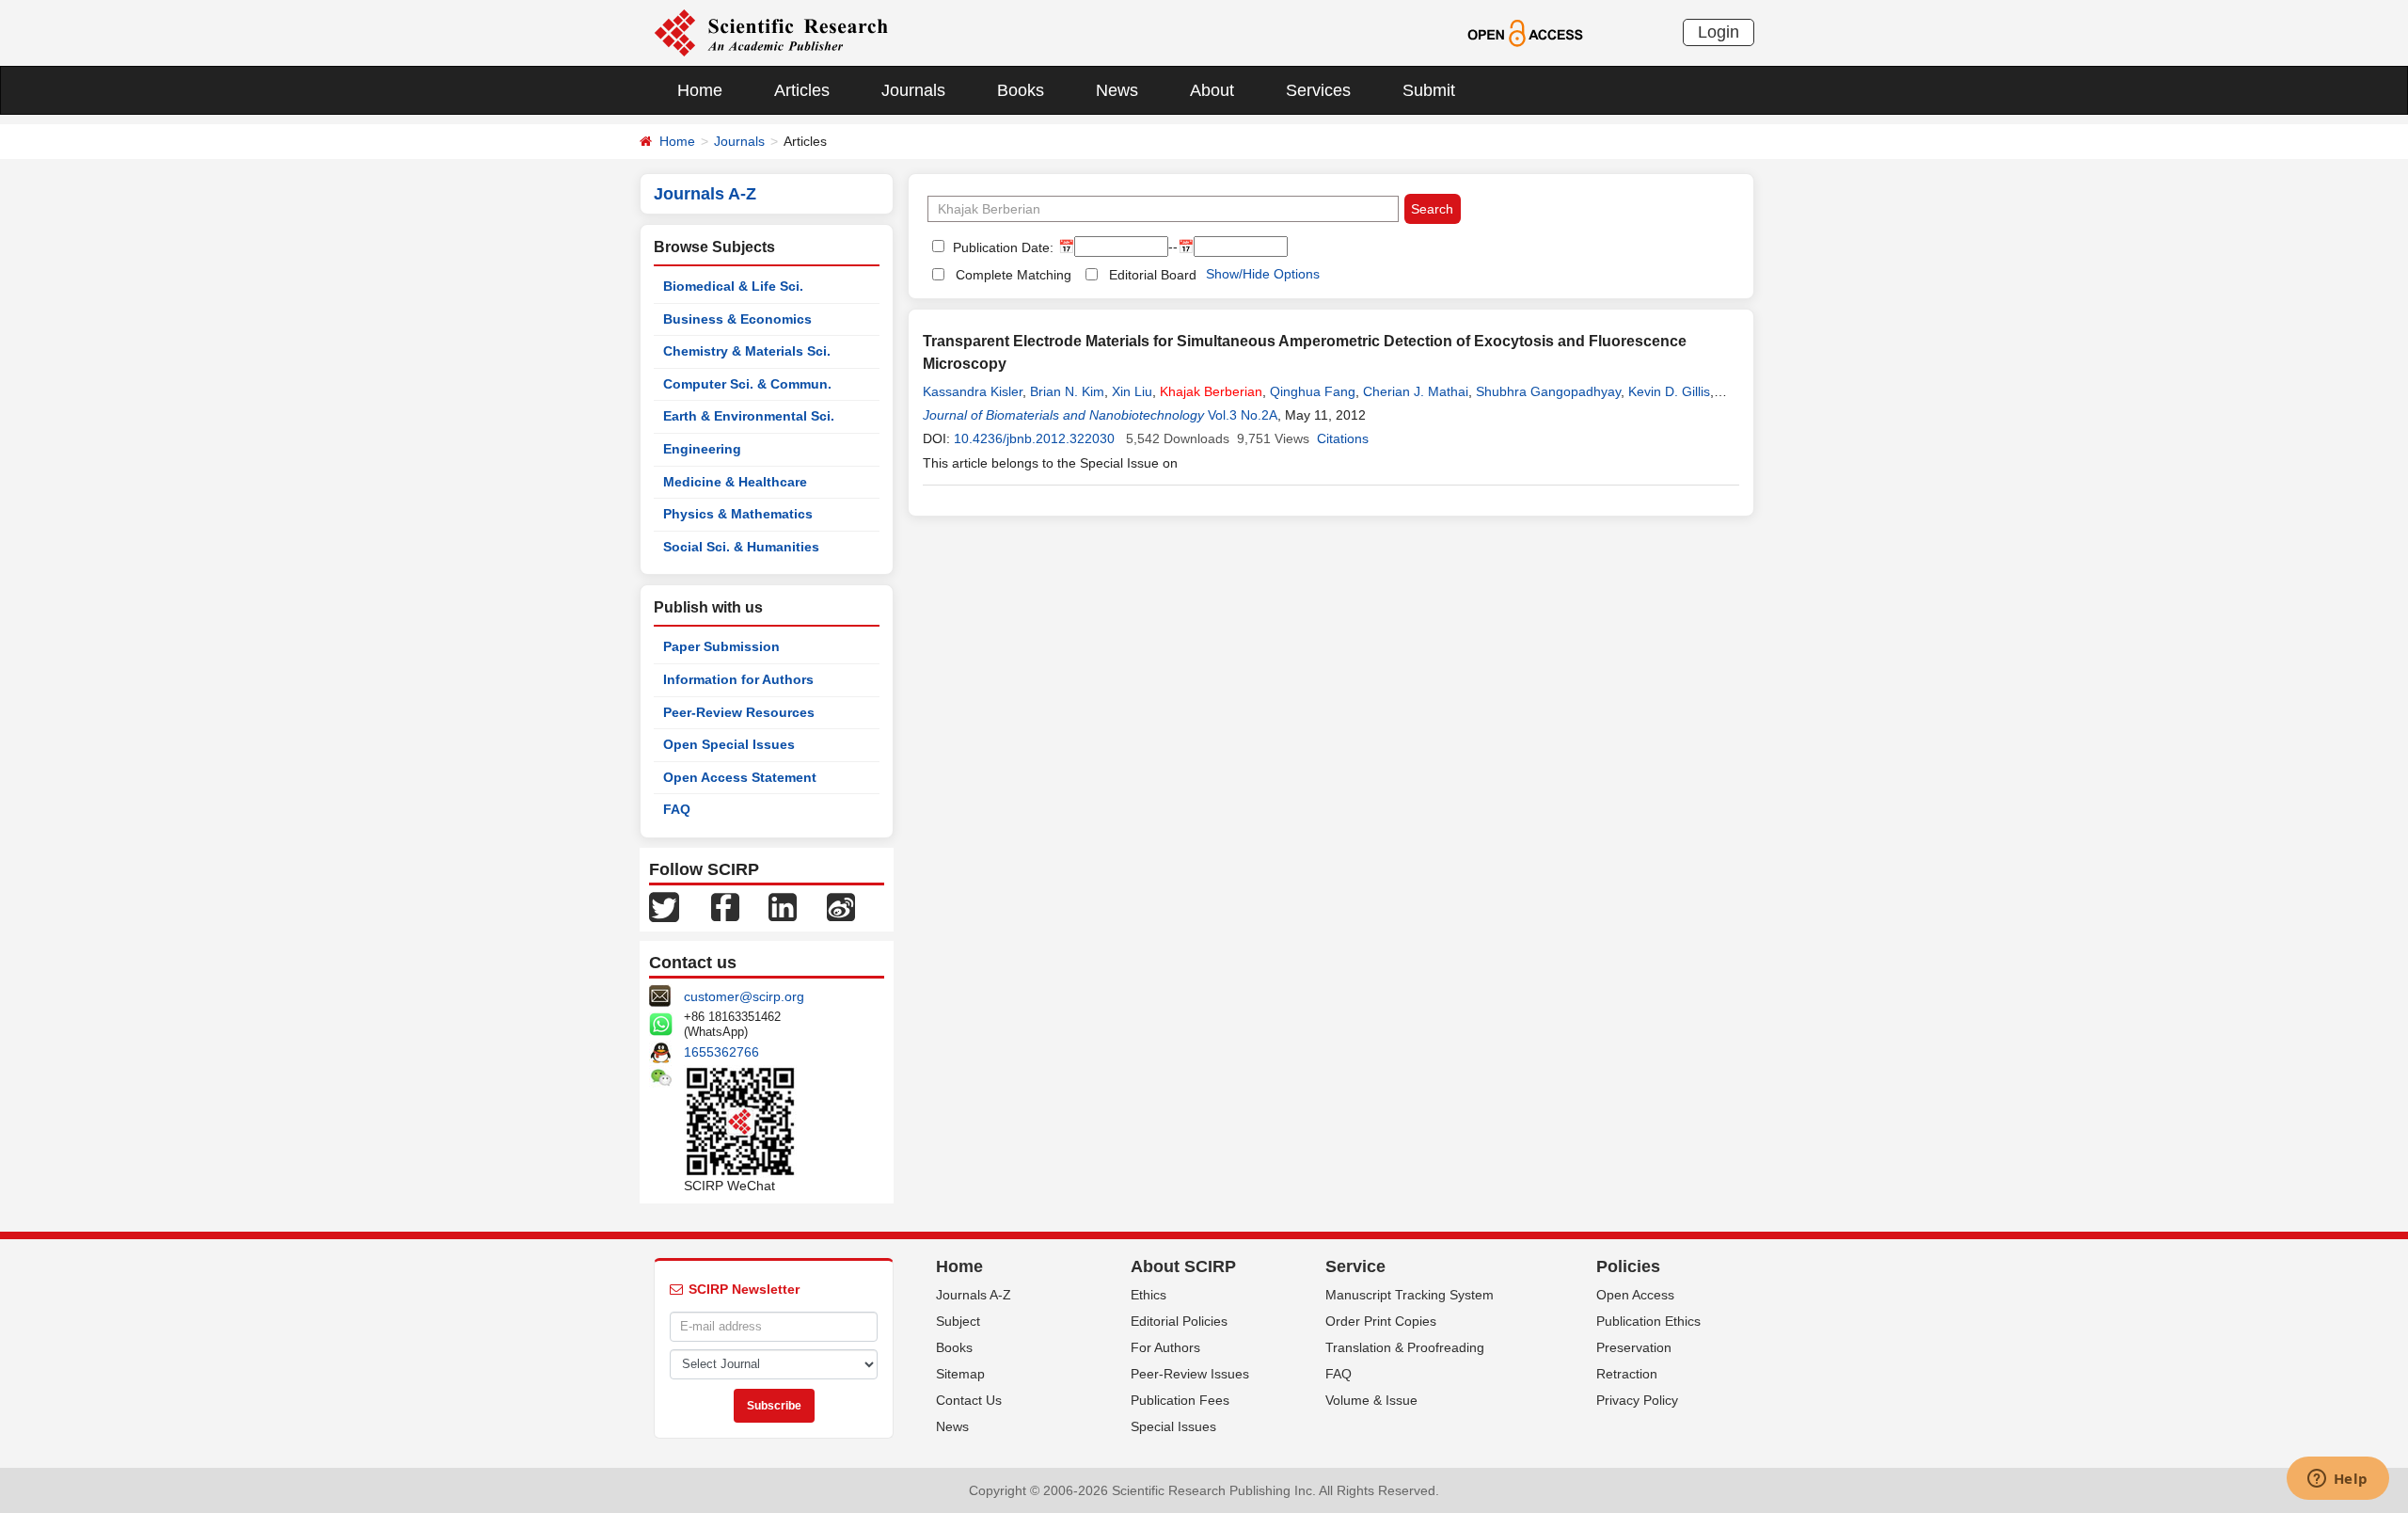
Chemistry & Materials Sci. (747, 351)
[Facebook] (725, 906)
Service (1355, 1266)
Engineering (702, 449)
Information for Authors (738, 679)
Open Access (1635, 1295)
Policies (1628, 1266)
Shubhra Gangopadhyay (1548, 391)
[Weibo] (841, 906)
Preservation (1634, 1347)
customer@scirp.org (744, 996)
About (1212, 90)
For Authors (1165, 1347)
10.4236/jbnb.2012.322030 (1034, 438)
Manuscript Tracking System (1410, 1295)
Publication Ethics (1648, 1321)
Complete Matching (1014, 275)
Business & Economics (737, 319)
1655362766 (721, 1052)
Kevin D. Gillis (1669, 391)
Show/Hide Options (1263, 274)
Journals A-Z (974, 1295)
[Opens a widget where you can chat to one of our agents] (2337, 1480)
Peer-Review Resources (739, 712)
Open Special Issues (729, 744)
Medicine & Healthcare (735, 482)
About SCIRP (1183, 1266)
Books (1021, 90)
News (1117, 90)
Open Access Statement (740, 777)
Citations (1343, 438)
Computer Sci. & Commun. (747, 384)
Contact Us (969, 1400)
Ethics (1149, 1295)
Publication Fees (1180, 1400)
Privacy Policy (1637, 1400)
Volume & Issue (1371, 1400)
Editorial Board (1153, 275)
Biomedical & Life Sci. (733, 286)
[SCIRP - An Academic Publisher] (771, 32)
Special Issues (1173, 1426)
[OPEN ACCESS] (1525, 32)
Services (1318, 90)
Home (700, 90)
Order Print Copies (1381, 1321)
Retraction (1627, 1374)
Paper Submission (721, 646)
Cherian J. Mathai (1416, 391)
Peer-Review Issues (1190, 1374)
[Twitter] (664, 906)
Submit (1429, 90)
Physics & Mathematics (738, 514)
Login (1719, 32)
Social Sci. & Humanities (741, 547)
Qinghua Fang (1313, 391)
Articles (802, 90)
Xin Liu (1132, 391)
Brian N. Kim (1067, 391)
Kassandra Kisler (973, 391)
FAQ (677, 809)
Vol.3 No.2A (1243, 415)
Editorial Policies (1179, 1321)
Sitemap (960, 1374)
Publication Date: (1001, 247)
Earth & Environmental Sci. (749, 416)
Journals (913, 90)
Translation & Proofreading (1405, 1347)
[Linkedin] (783, 906)
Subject (958, 1321)
